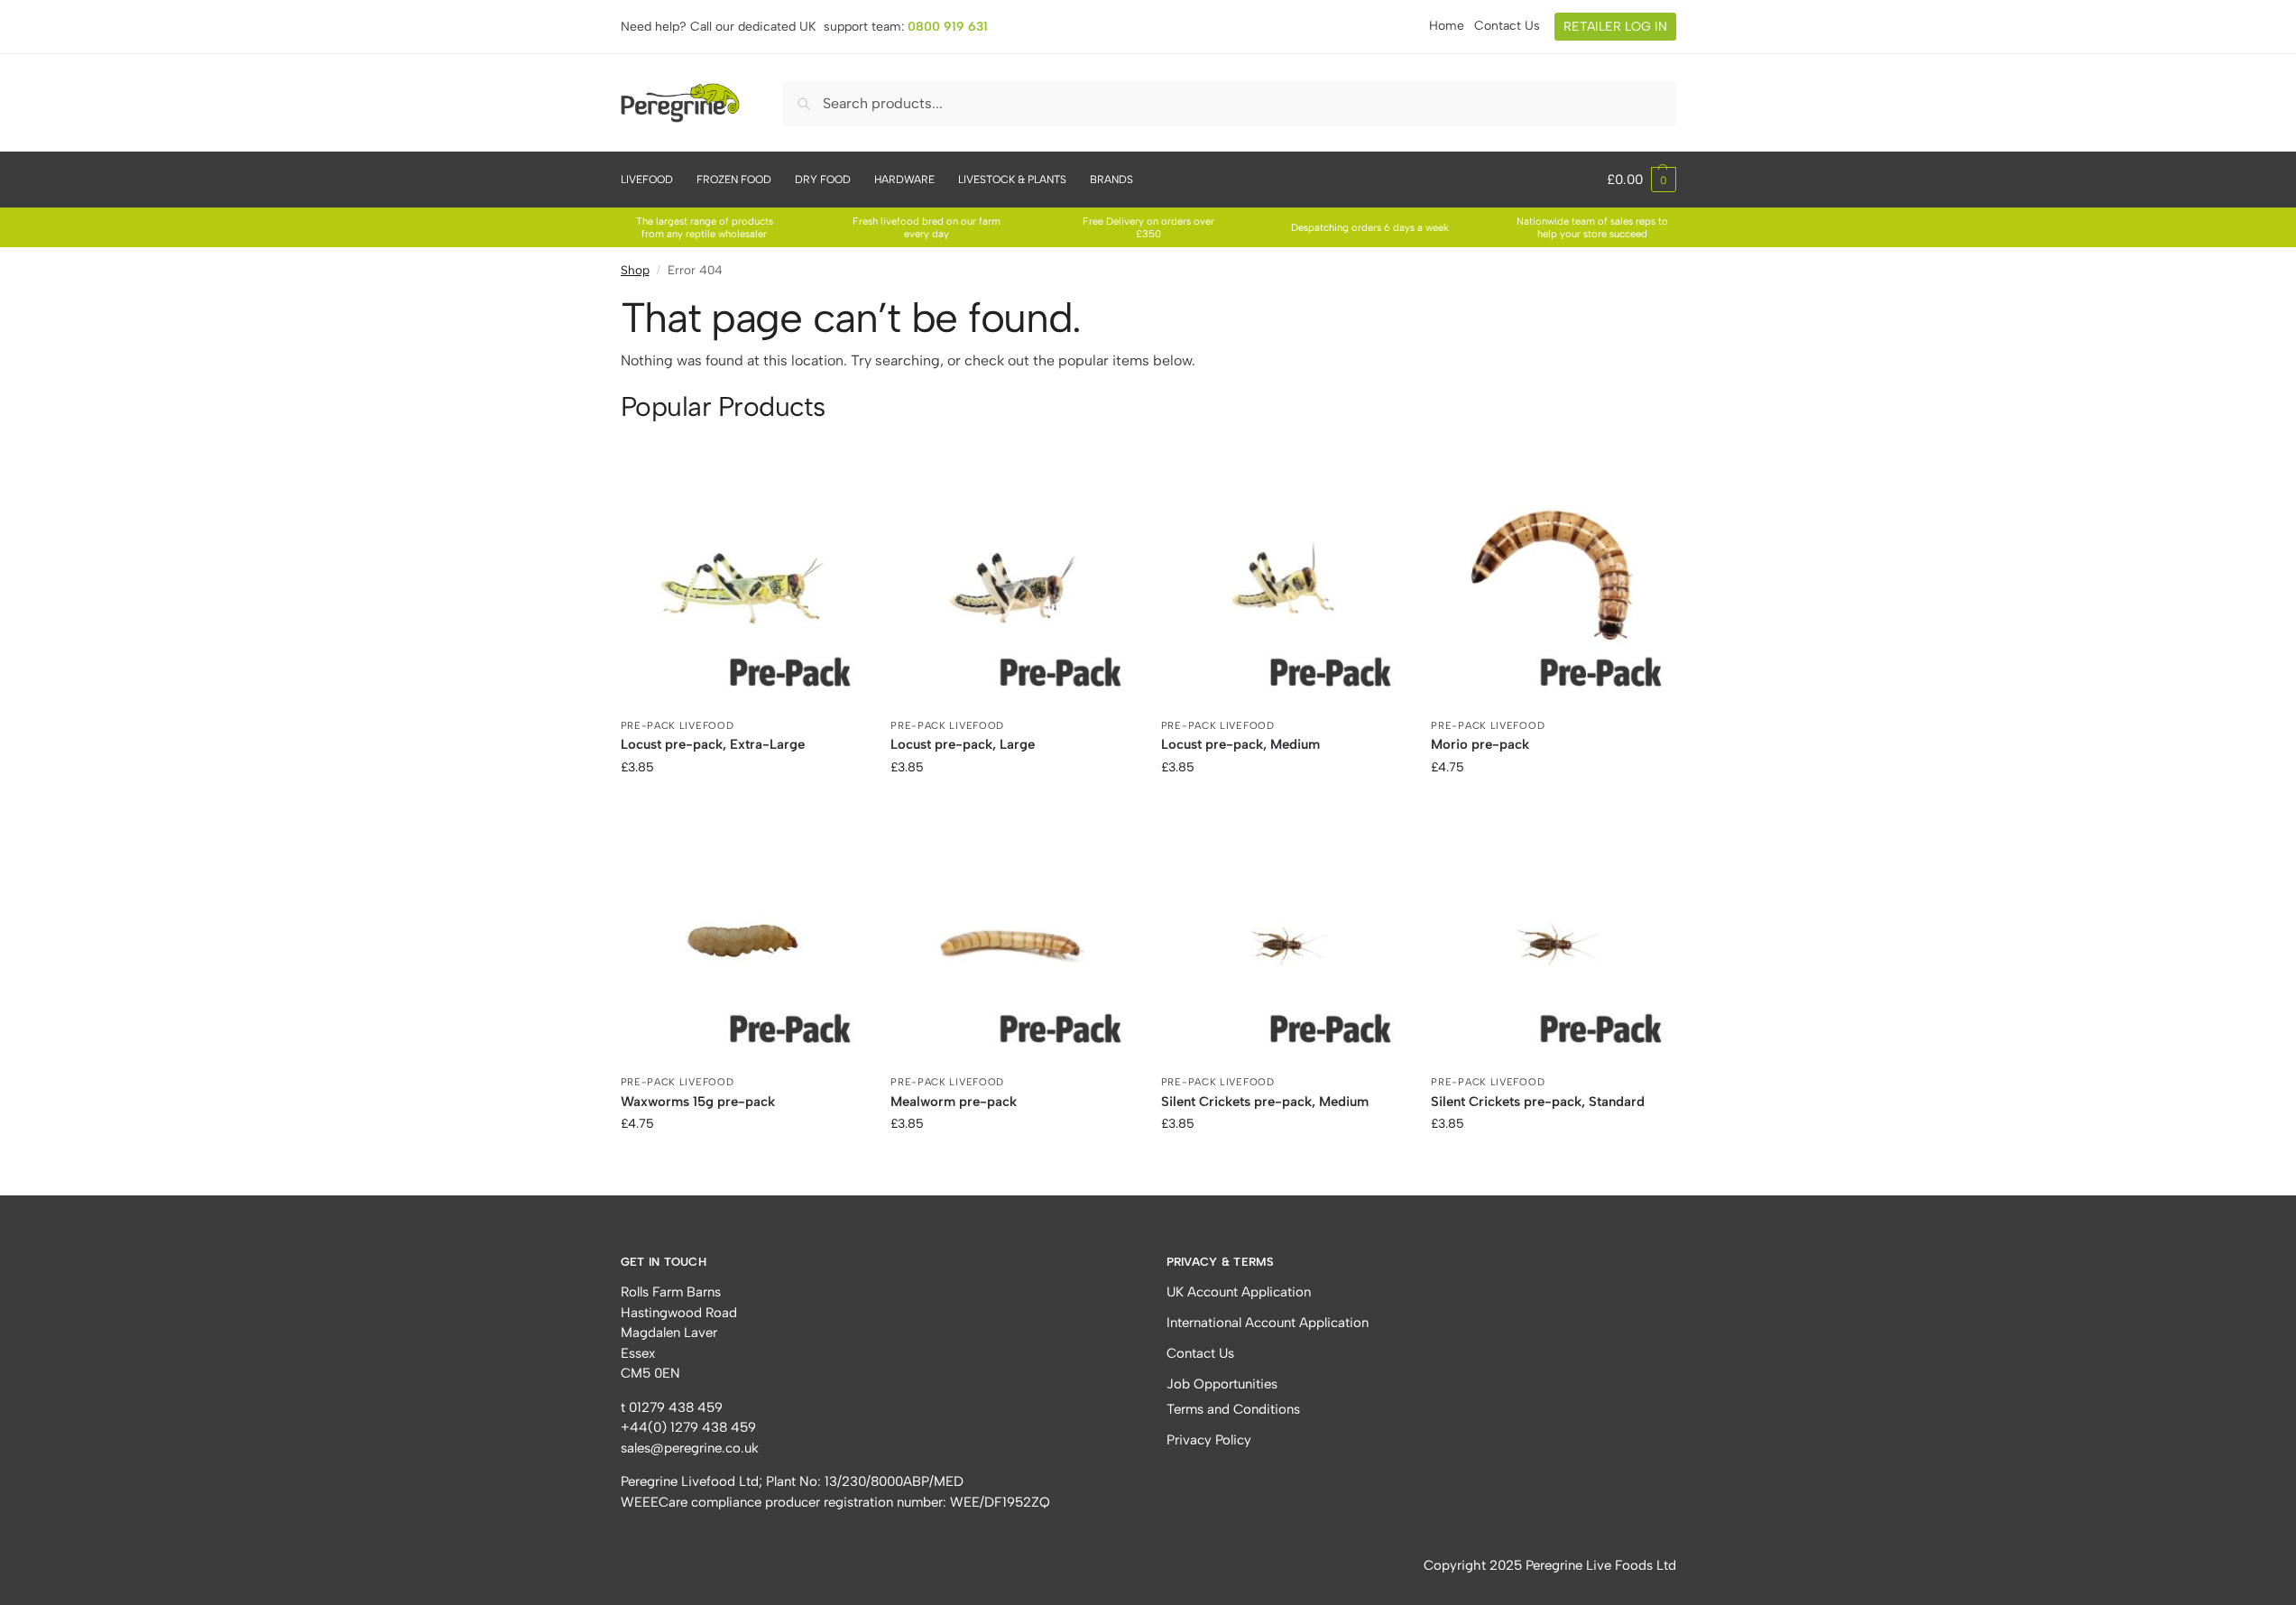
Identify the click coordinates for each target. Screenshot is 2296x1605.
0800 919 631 (948, 27)
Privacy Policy (1209, 1440)
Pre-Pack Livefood (678, 726)
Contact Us (1507, 26)
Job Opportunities (1222, 1384)
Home (1447, 26)
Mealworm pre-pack (954, 1102)
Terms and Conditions (1233, 1409)
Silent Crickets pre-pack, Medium (1265, 1102)
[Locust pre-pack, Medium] (1283, 588)
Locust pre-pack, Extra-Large (713, 744)
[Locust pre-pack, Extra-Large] (742, 588)
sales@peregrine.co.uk (690, 1448)
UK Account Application (1239, 1292)
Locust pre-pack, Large (963, 744)
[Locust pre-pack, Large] (1012, 588)
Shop (635, 270)
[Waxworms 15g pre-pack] (742, 945)
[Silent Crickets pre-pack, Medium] (1283, 945)
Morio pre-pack (1480, 744)
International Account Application (1268, 1323)
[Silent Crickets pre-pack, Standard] (1553, 945)
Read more (742, 805)
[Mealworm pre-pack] (1012, 945)
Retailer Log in (1615, 27)
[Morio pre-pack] (1553, 588)
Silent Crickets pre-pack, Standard (1538, 1102)
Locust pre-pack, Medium (1240, 744)
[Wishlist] (836, 493)
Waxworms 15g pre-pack (698, 1102)
